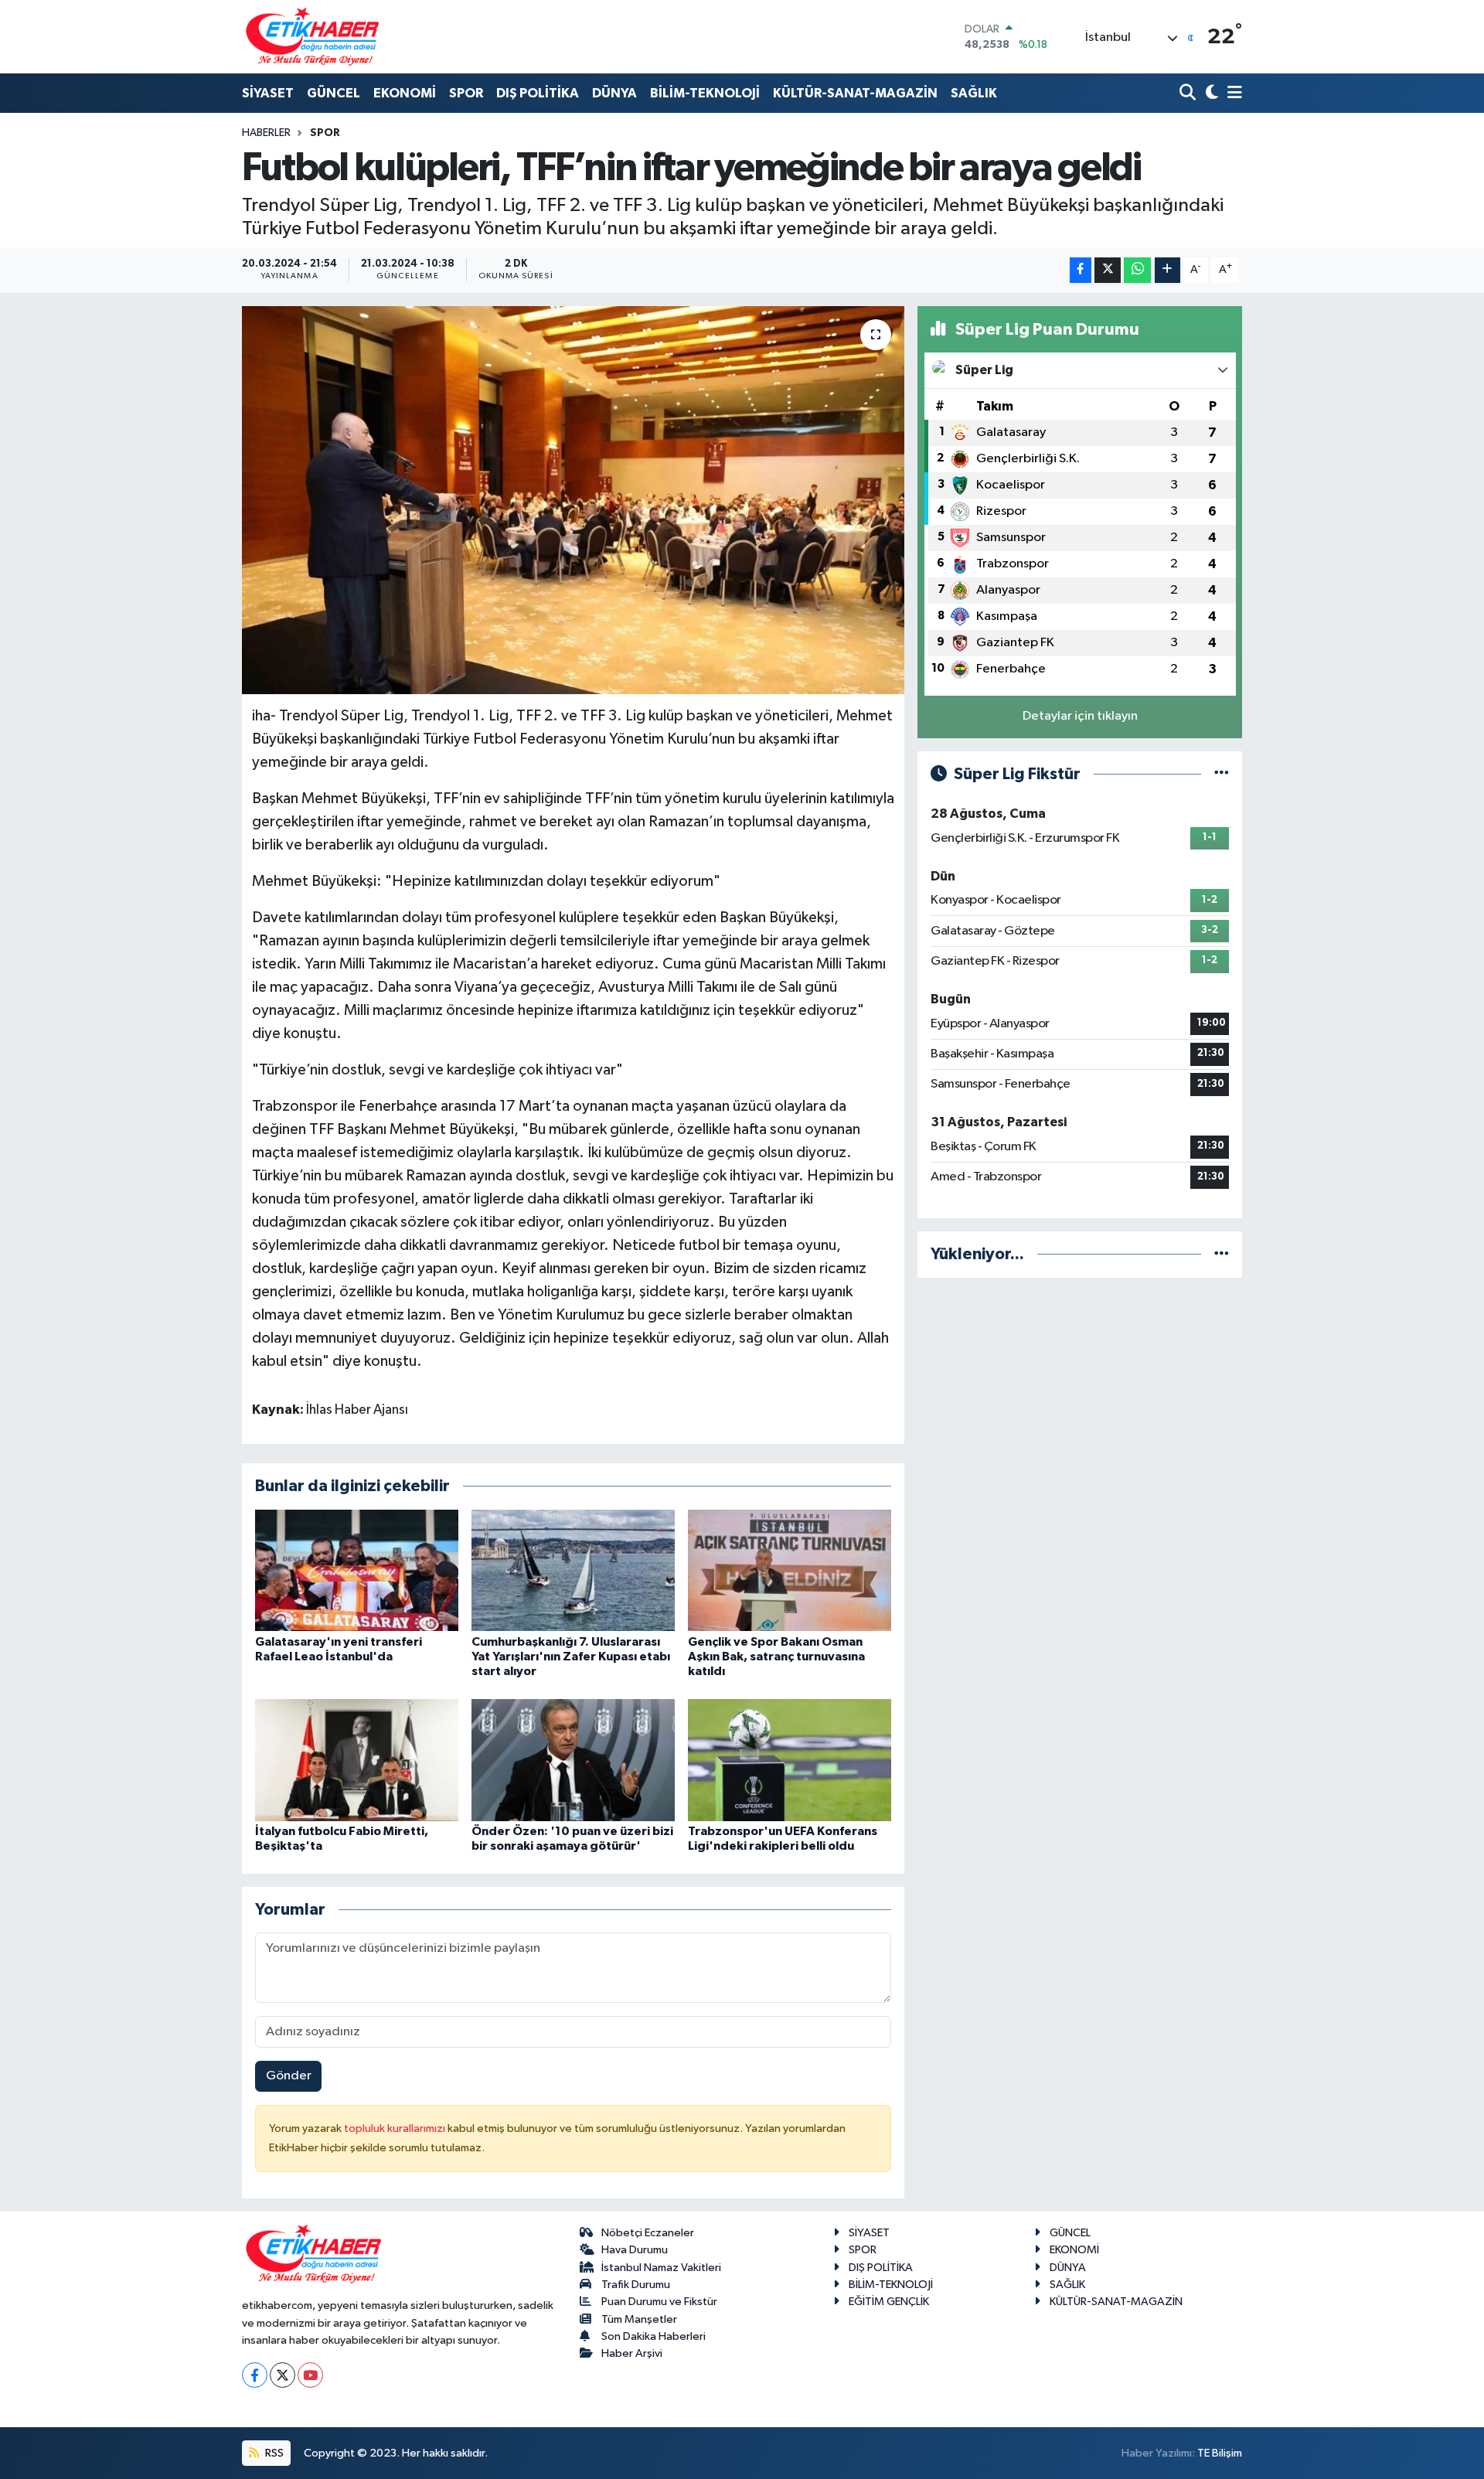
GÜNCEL (334, 93)
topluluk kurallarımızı (396, 2128)
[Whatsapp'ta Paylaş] (1137, 270)
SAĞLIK (974, 93)
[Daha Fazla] (1167, 270)
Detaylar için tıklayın (1080, 716)
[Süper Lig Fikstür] (1222, 774)
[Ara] (1189, 94)
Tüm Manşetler (639, 2319)
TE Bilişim (1220, 2453)
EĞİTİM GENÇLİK (889, 2302)
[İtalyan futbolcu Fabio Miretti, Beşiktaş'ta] (357, 1760)
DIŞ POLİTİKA (538, 93)
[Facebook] (255, 2375)
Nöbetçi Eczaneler (648, 2233)
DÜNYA (614, 93)
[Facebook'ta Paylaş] (1081, 270)
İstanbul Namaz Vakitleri (661, 2268)
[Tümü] (1222, 1254)
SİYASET (268, 93)
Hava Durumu (635, 2250)
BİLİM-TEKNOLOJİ (705, 93)
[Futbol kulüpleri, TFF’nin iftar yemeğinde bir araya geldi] (573, 500)
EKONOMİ (405, 93)
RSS (273, 2453)
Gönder (289, 2076)
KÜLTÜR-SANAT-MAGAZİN (855, 93)
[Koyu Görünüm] (1210, 94)
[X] (283, 2375)
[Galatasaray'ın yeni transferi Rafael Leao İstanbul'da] (357, 1570)
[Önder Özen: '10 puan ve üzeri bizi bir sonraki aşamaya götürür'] (573, 1760)
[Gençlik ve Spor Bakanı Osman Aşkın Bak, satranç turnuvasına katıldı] (790, 1570)
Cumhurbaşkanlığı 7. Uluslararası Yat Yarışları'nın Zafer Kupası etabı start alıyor (571, 1657)
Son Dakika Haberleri (654, 2336)
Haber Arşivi (632, 2353)
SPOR (466, 93)
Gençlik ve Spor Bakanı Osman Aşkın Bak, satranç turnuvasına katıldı (776, 1657)
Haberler (266, 133)
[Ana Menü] (1232, 94)
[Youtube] (310, 2375)
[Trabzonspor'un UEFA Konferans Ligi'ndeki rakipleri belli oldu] (790, 1760)
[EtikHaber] (313, 37)
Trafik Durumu (636, 2285)
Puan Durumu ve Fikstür (659, 2302)
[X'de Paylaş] (1108, 270)
